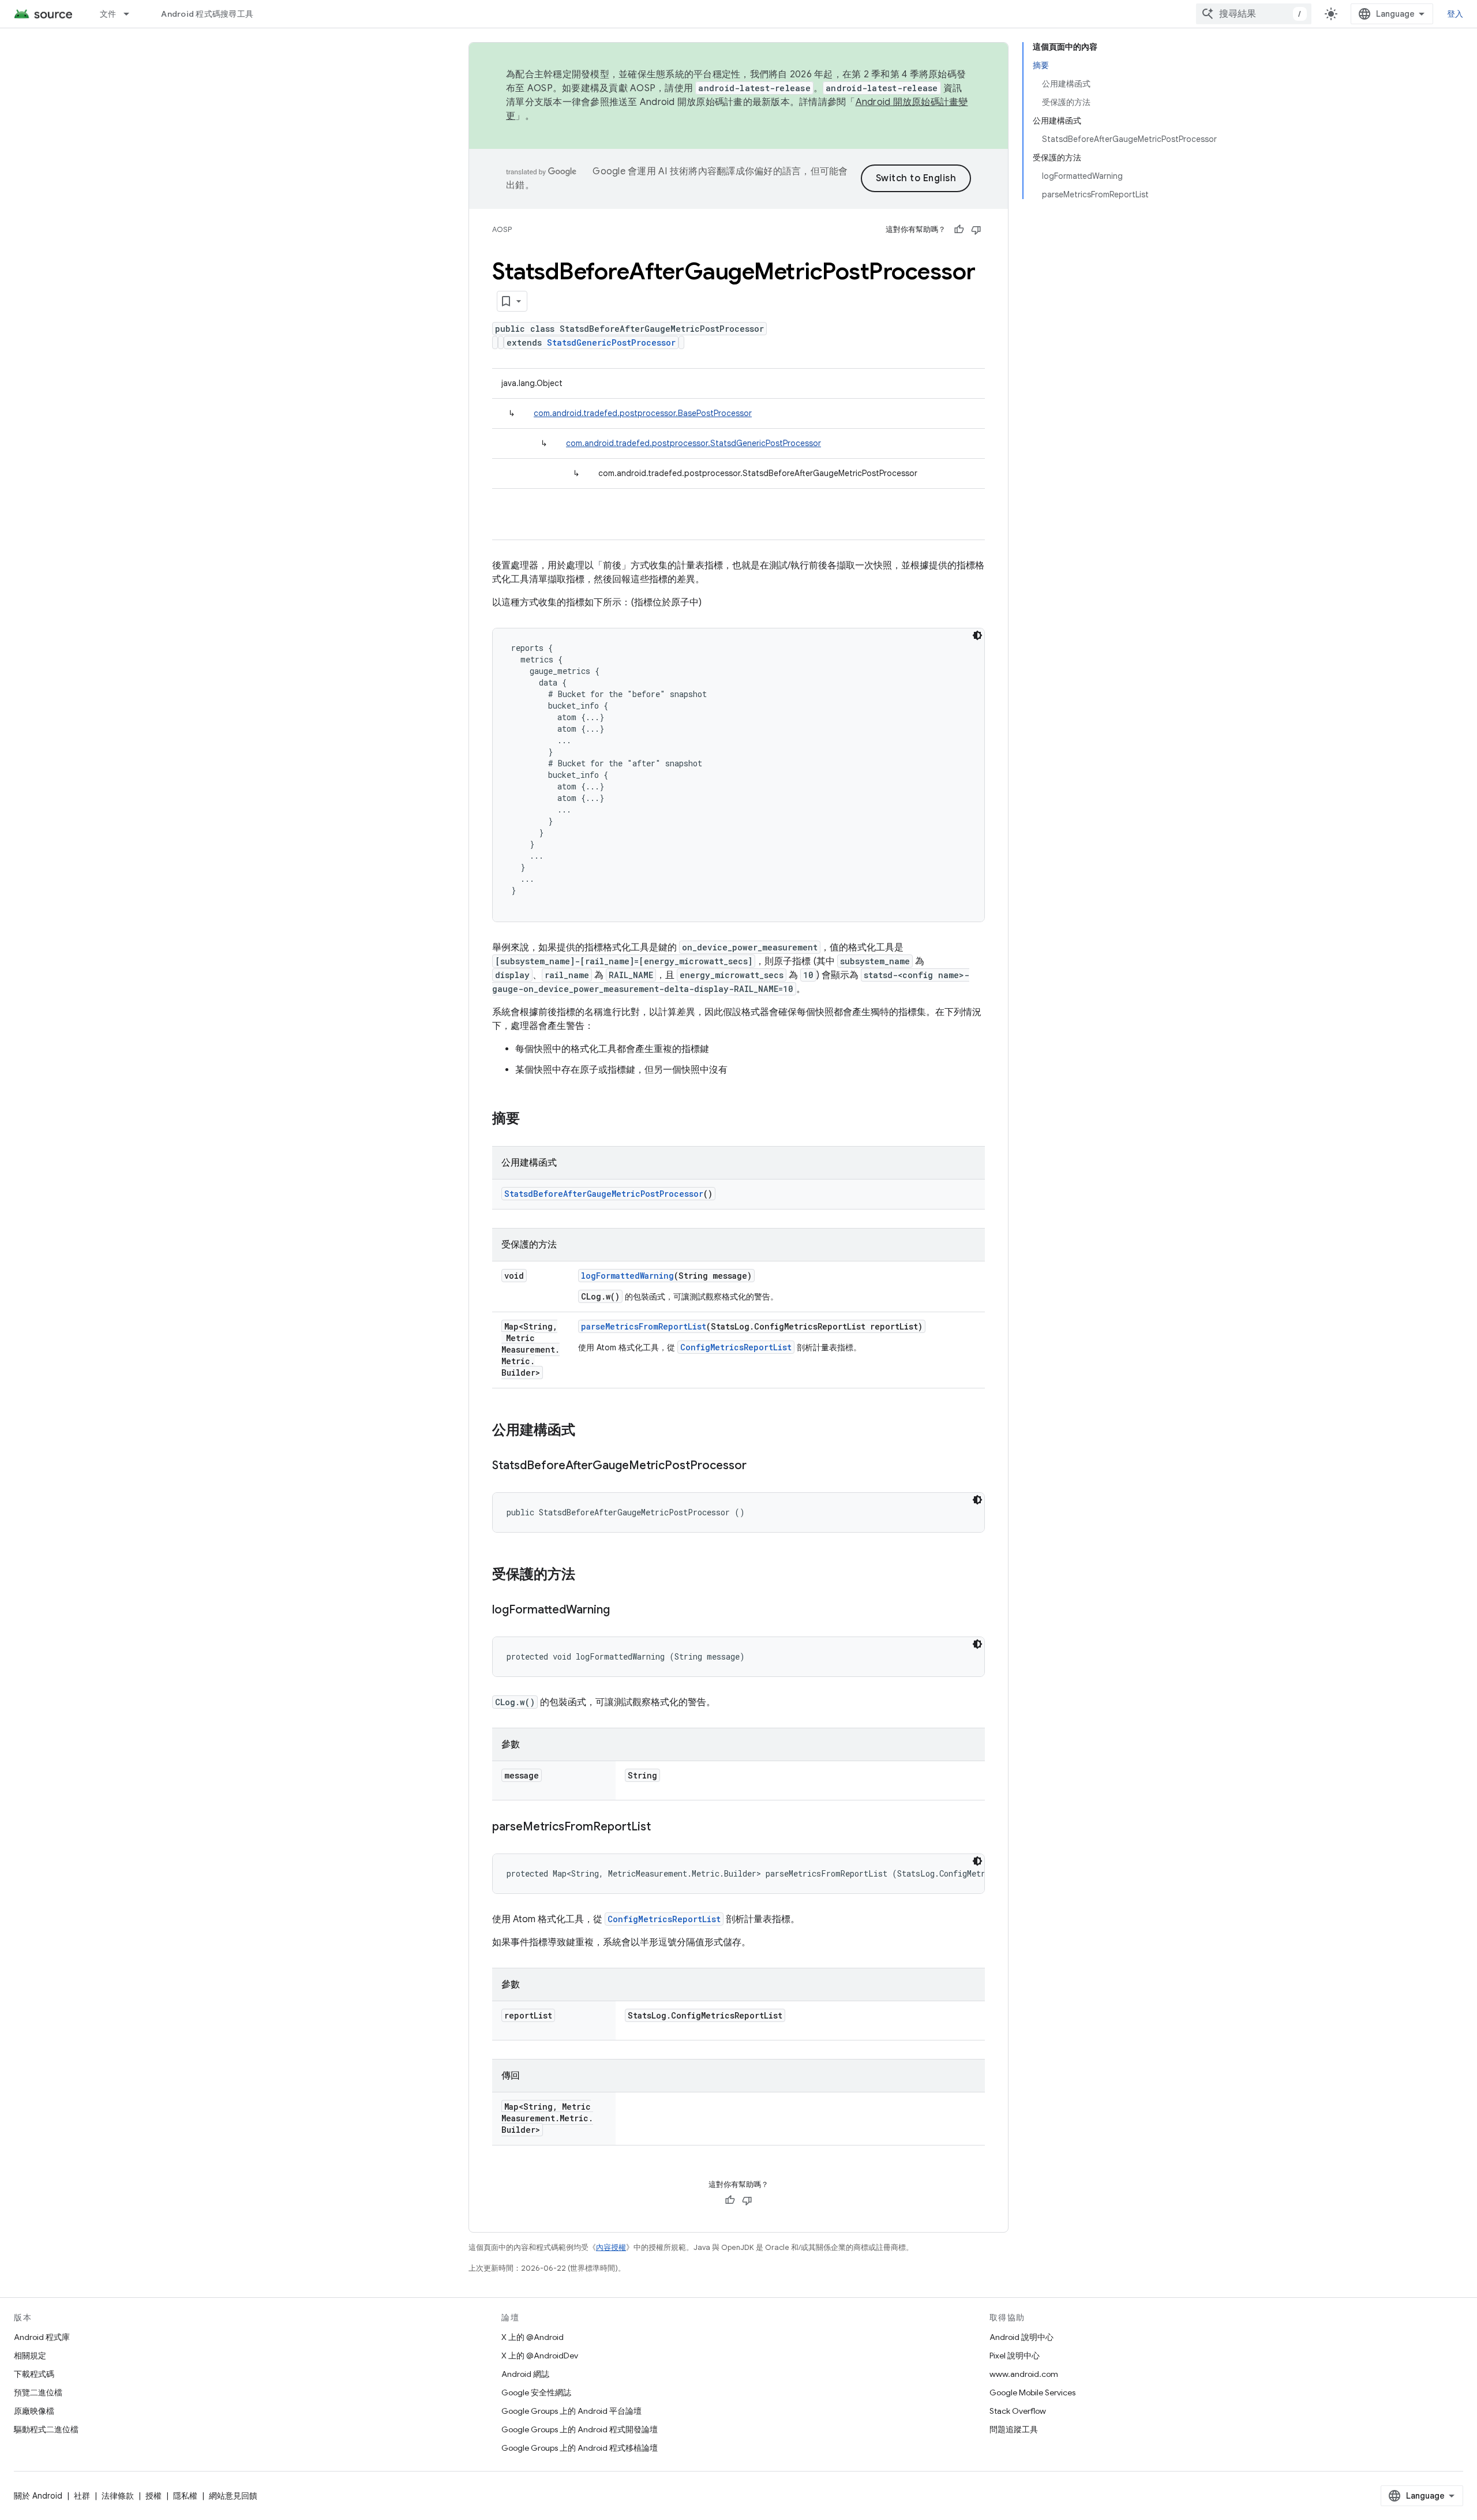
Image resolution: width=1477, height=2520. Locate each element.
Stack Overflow (1018, 2411)
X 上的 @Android (533, 2337)
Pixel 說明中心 (1015, 2356)
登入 (1455, 14)
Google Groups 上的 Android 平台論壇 (571, 2411)
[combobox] (1254, 14)
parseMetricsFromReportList (644, 1326)
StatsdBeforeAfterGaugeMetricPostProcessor (604, 1194)
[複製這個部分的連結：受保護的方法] (587, 1575)
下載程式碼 (34, 2374)
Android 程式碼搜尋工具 (207, 14)
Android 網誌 (525, 2374)
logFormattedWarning (627, 1276)
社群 (82, 2496)
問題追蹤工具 (1014, 2429)
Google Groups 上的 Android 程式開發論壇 (580, 2429)
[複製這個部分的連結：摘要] (531, 1119)
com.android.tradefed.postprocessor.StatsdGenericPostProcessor (693, 443)
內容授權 (611, 2247)
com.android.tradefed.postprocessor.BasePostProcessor (643, 413)
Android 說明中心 (1021, 2337)
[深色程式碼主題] (977, 635)
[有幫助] (959, 230)
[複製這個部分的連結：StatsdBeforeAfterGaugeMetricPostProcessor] (758, 1466)
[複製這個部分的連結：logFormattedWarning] (621, 1611)
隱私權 (185, 2496)
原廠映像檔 (34, 2411)
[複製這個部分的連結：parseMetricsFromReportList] (662, 1828)
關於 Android (38, 2496)
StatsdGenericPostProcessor (611, 342)
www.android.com (1024, 2374)
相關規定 (30, 2356)
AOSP (502, 229)
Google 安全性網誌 (536, 2392)
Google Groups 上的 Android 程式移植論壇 (580, 2448)
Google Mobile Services (1032, 2392)
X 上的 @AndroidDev (540, 2356)
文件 (108, 14)
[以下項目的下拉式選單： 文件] (132, 14)
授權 (153, 2496)
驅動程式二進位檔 (46, 2429)
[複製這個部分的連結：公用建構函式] (587, 1431)
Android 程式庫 (42, 2337)
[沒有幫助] (976, 230)
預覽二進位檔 (38, 2392)
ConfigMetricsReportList (736, 1347)
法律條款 (118, 2496)
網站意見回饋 (233, 2496)
